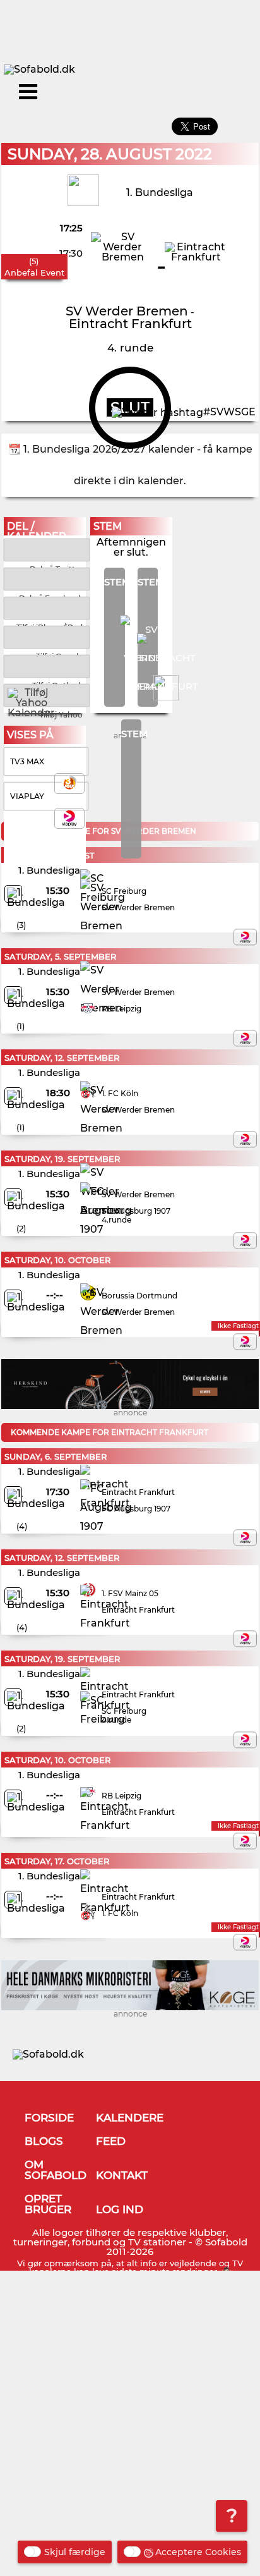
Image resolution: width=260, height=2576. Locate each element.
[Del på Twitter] (46, 549)
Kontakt (122, 2175)
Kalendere (130, 2118)
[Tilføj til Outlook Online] (46, 665)
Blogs (44, 2141)
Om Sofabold (56, 2170)
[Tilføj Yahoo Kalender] (46, 694)
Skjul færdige (75, 2552)
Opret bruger (48, 2204)
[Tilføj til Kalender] (46, 607)
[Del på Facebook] (46, 578)
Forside (49, 2118)
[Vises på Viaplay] (245, 937)
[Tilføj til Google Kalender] (46, 636)
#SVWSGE (229, 412)
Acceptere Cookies (198, 2552)
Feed (111, 2141)
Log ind (120, 2209)
